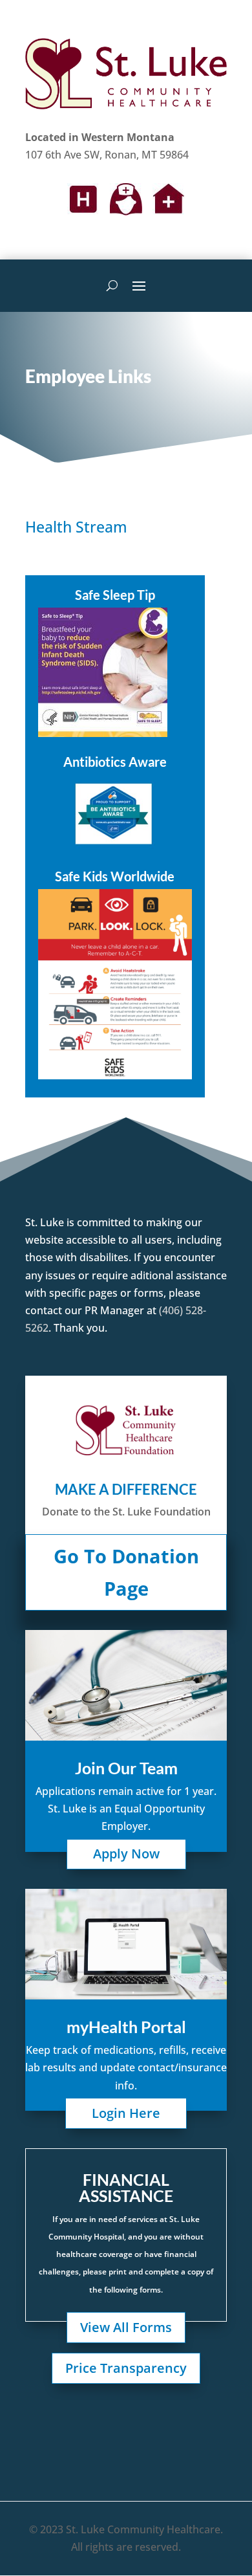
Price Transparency (126, 2368)
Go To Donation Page (126, 1572)
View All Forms (126, 2327)
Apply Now (126, 1854)
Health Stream (76, 527)
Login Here (126, 2113)
